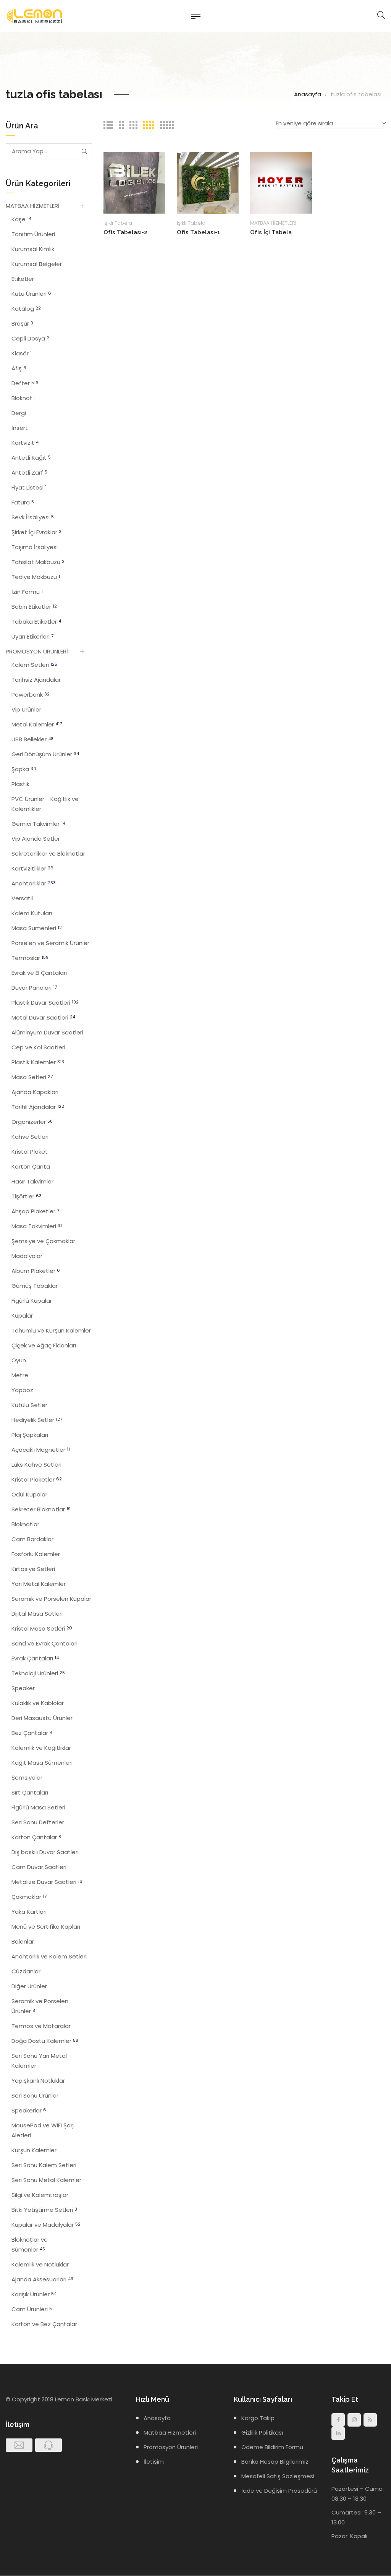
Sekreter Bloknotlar (41, 1509)
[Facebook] (338, 2420)
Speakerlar (29, 2110)
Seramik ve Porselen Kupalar (51, 1599)
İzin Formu (27, 592)
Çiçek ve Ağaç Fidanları (44, 1345)
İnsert (20, 428)
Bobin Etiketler (34, 607)
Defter (25, 383)
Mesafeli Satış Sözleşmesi (278, 2476)
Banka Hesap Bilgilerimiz (275, 2462)
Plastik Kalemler (38, 1062)
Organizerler (32, 1122)
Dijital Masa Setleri (37, 1614)
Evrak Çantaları (35, 1658)
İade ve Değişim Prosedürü (279, 2491)
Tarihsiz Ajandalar (36, 680)
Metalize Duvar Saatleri (47, 1882)
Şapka (24, 769)
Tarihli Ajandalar (38, 1107)
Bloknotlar (25, 1524)
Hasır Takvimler (32, 1181)
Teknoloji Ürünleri (38, 1673)
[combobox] (330, 124)
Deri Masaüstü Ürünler (42, 1718)
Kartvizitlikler (32, 868)
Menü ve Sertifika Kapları (46, 1927)
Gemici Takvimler (38, 824)
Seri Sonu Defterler (38, 1822)
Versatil (22, 898)
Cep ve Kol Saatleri (38, 1047)
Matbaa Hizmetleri (170, 2433)
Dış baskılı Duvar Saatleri (45, 1852)
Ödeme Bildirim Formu (272, 2447)
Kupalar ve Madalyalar (46, 2225)
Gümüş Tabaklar (35, 1286)
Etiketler (23, 279)
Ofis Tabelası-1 (199, 232)
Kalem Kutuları (32, 913)
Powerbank (31, 695)
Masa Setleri (32, 1077)
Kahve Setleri (30, 1137)
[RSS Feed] (370, 2420)
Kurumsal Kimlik (33, 249)
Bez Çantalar (32, 1733)
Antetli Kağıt (31, 458)
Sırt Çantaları (30, 1792)
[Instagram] (354, 2420)
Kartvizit (25, 443)
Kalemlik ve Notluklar (40, 2264)
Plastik (20, 784)
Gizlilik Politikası (262, 2433)
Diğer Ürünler (29, 1986)
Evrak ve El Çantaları (39, 973)
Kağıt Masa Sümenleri (42, 1763)
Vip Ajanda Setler (36, 839)
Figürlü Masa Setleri (38, 1807)
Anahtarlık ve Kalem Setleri (49, 1956)
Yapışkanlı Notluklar (38, 2081)
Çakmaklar (29, 1897)
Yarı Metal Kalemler (39, 1584)
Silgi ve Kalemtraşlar (40, 2195)
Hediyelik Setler (37, 1420)
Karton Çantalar (36, 1837)
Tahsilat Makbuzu (38, 562)
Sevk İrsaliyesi (33, 517)
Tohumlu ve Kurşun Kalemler (51, 1330)
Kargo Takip (258, 2418)
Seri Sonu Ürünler (35, 2095)
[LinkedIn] (338, 2433)
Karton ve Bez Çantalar (44, 2324)
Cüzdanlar (26, 1971)
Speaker (23, 1688)
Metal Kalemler (37, 724)
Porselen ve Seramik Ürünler (50, 943)
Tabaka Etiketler (36, 622)
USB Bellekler (32, 739)
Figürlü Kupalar (32, 1301)
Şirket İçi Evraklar (36, 532)
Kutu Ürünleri (31, 294)
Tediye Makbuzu (36, 577)
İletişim (154, 2462)
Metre (20, 1375)
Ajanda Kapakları (35, 1092)
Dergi (19, 413)
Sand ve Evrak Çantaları (44, 1643)
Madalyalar (27, 1256)
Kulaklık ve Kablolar (38, 1703)
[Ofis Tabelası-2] (134, 182)
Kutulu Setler (29, 1405)
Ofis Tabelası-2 (125, 232)
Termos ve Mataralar (41, 2026)
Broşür (22, 323)
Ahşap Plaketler (35, 1211)
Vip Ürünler (26, 709)
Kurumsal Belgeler (37, 264)
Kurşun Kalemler (34, 2150)
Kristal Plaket (30, 1152)
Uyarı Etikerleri (32, 636)
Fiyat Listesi (29, 487)
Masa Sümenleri (37, 928)
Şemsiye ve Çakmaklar (43, 1241)
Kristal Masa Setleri (42, 1628)
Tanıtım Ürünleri (33, 234)
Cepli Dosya (30, 338)
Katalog (26, 309)
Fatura (23, 502)
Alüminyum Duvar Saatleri (47, 1032)
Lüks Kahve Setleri (36, 1465)
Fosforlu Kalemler (36, 1554)
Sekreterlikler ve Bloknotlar (48, 854)
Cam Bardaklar (32, 1539)
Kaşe (21, 219)
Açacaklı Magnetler (41, 1450)
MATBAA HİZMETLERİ (273, 223)
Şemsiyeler (27, 1778)
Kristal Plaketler (37, 1479)
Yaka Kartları (29, 1912)
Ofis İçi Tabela (271, 232)
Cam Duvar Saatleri (39, 1867)
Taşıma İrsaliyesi (35, 547)
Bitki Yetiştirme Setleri (44, 2210)
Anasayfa (308, 94)
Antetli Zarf (29, 473)
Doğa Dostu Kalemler (45, 2041)
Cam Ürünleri (32, 2309)
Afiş (19, 368)
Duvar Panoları (34, 988)
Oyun (19, 1360)
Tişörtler (27, 1196)
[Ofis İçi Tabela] (281, 182)
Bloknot (23, 398)
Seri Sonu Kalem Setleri (44, 2165)
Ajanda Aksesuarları (42, 2279)
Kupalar (22, 1316)
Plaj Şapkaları (30, 1435)
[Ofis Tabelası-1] (208, 182)
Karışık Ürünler (34, 2294)
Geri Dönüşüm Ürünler (45, 754)
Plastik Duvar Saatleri (45, 1003)
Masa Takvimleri (37, 1226)
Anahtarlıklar (34, 883)
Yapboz (22, 1390)
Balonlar (23, 1941)
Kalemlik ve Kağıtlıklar (41, 1748)
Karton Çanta (31, 1166)
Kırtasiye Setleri (33, 1569)
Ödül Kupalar (29, 1494)
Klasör (22, 353)
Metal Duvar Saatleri (43, 1017)
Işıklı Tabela (118, 223)
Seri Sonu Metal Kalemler (46, 2180)
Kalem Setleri (34, 665)
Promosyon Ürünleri (171, 2447)
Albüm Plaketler (36, 1271)
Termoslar (30, 958)
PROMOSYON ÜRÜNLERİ (37, 651)
